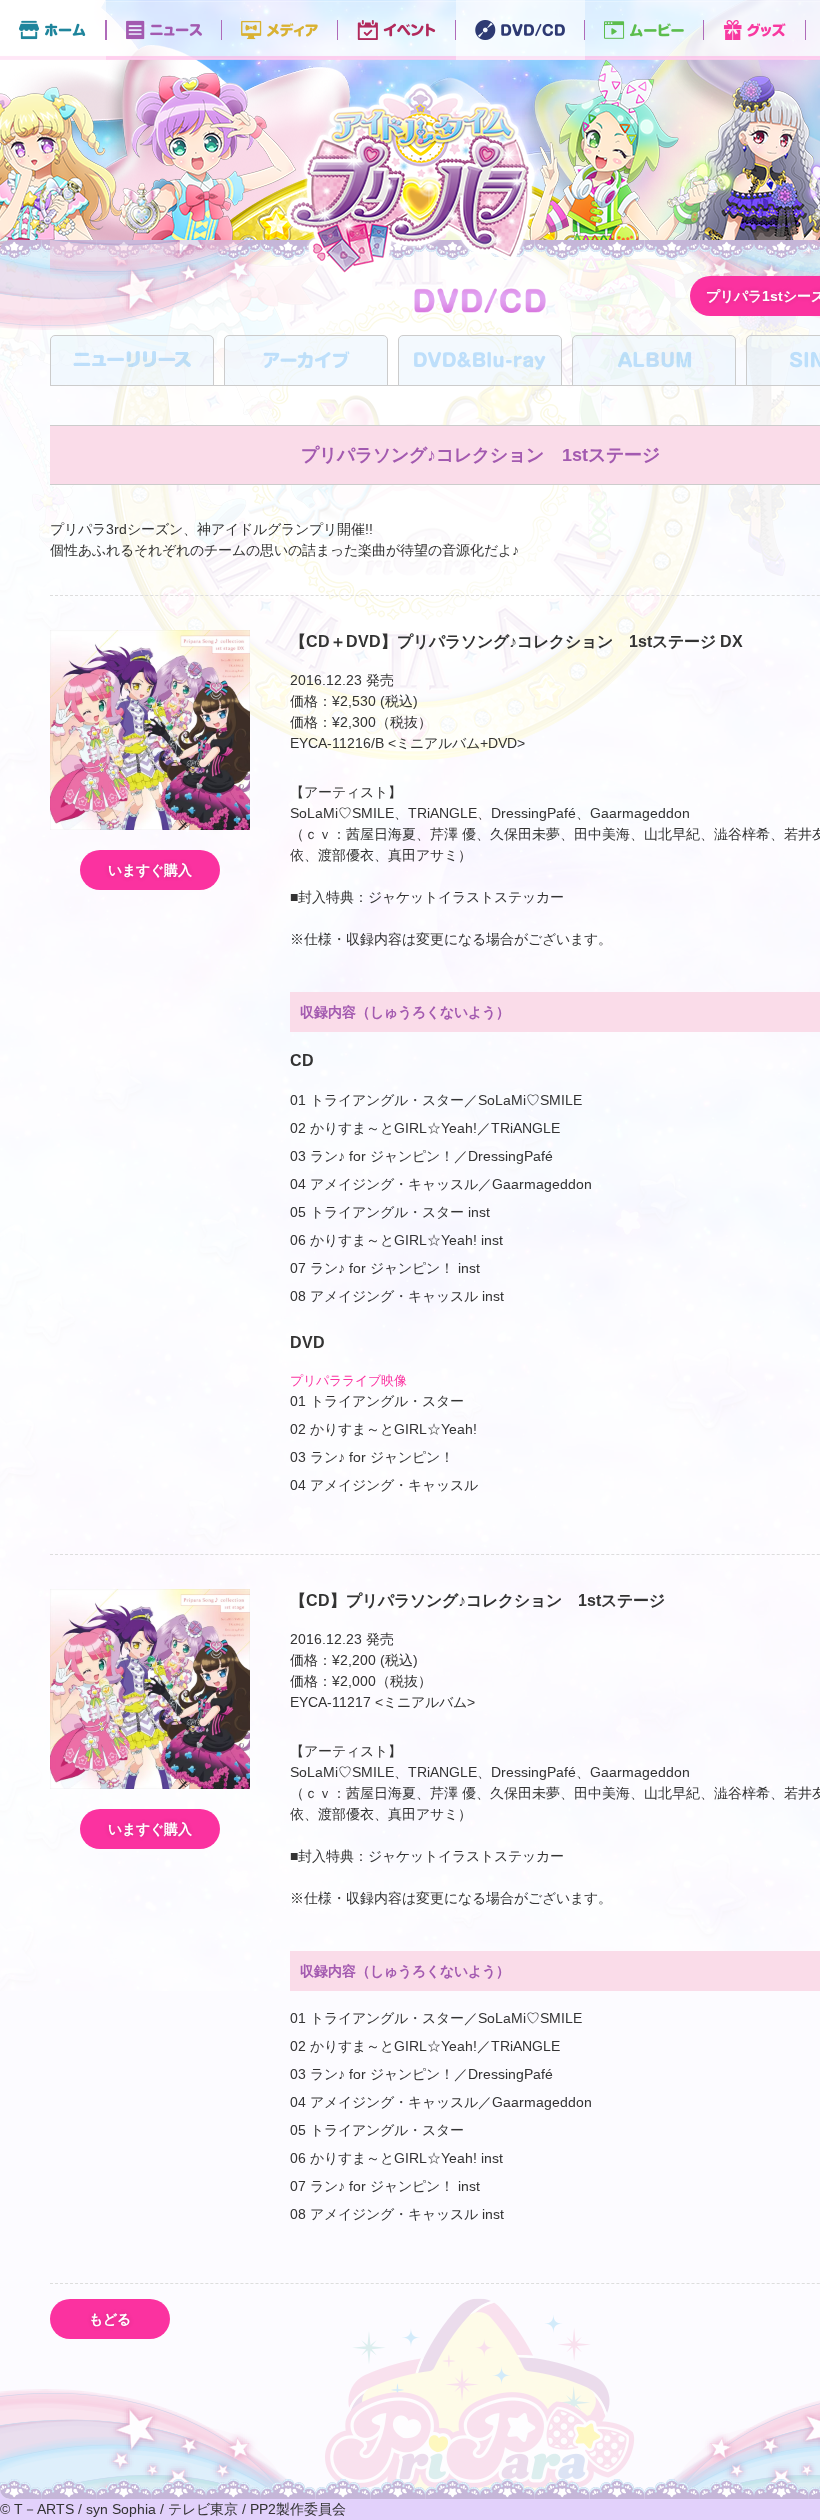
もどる (110, 2319)
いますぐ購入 (150, 870)
